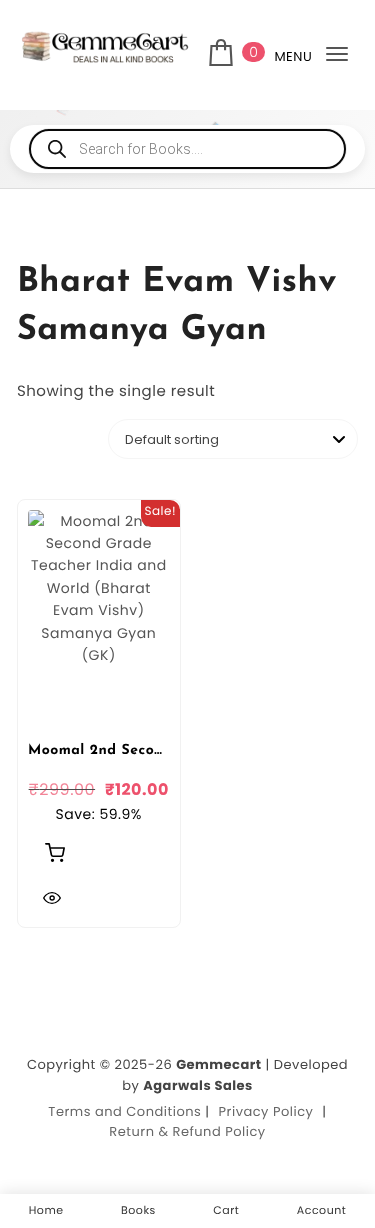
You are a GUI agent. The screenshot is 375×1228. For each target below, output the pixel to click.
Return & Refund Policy (187, 1131)
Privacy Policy (266, 1111)
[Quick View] (52, 898)
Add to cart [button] (55, 852)
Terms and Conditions (124, 1111)
